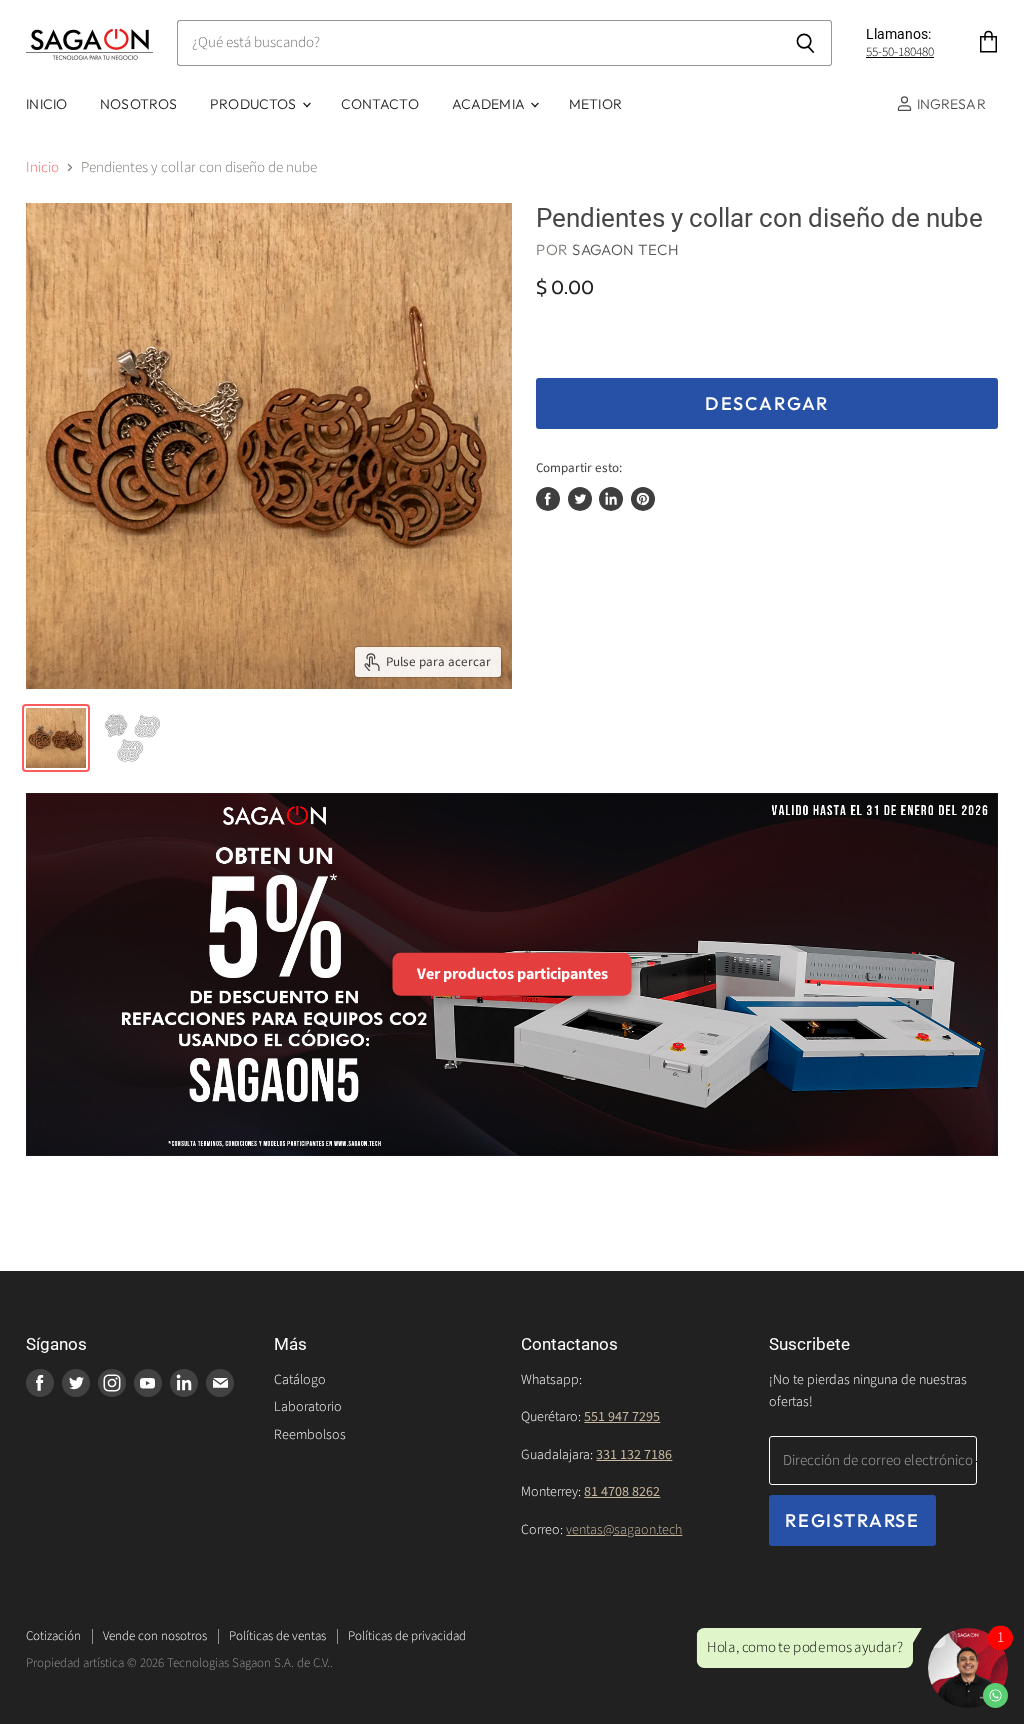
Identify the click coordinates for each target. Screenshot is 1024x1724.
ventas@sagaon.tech (624, 1530)
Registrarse (852, 1520)
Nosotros (138, 104)
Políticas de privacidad (407, 1636)
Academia (490, 104)
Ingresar (949, 104)
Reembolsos (310, 1435)
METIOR (595, 104)
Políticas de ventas (277, 1636)
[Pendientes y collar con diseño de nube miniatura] (56, 738)
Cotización (53, 1636)
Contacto (380, 104)
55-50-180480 (900, 52)
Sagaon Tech (625, 249)
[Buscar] (805, 43)
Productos (254, 104)
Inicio (46, 104)
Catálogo (300, 1380)
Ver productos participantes (512, 974)
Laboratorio (308, 1407)
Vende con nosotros (155, 1636)
